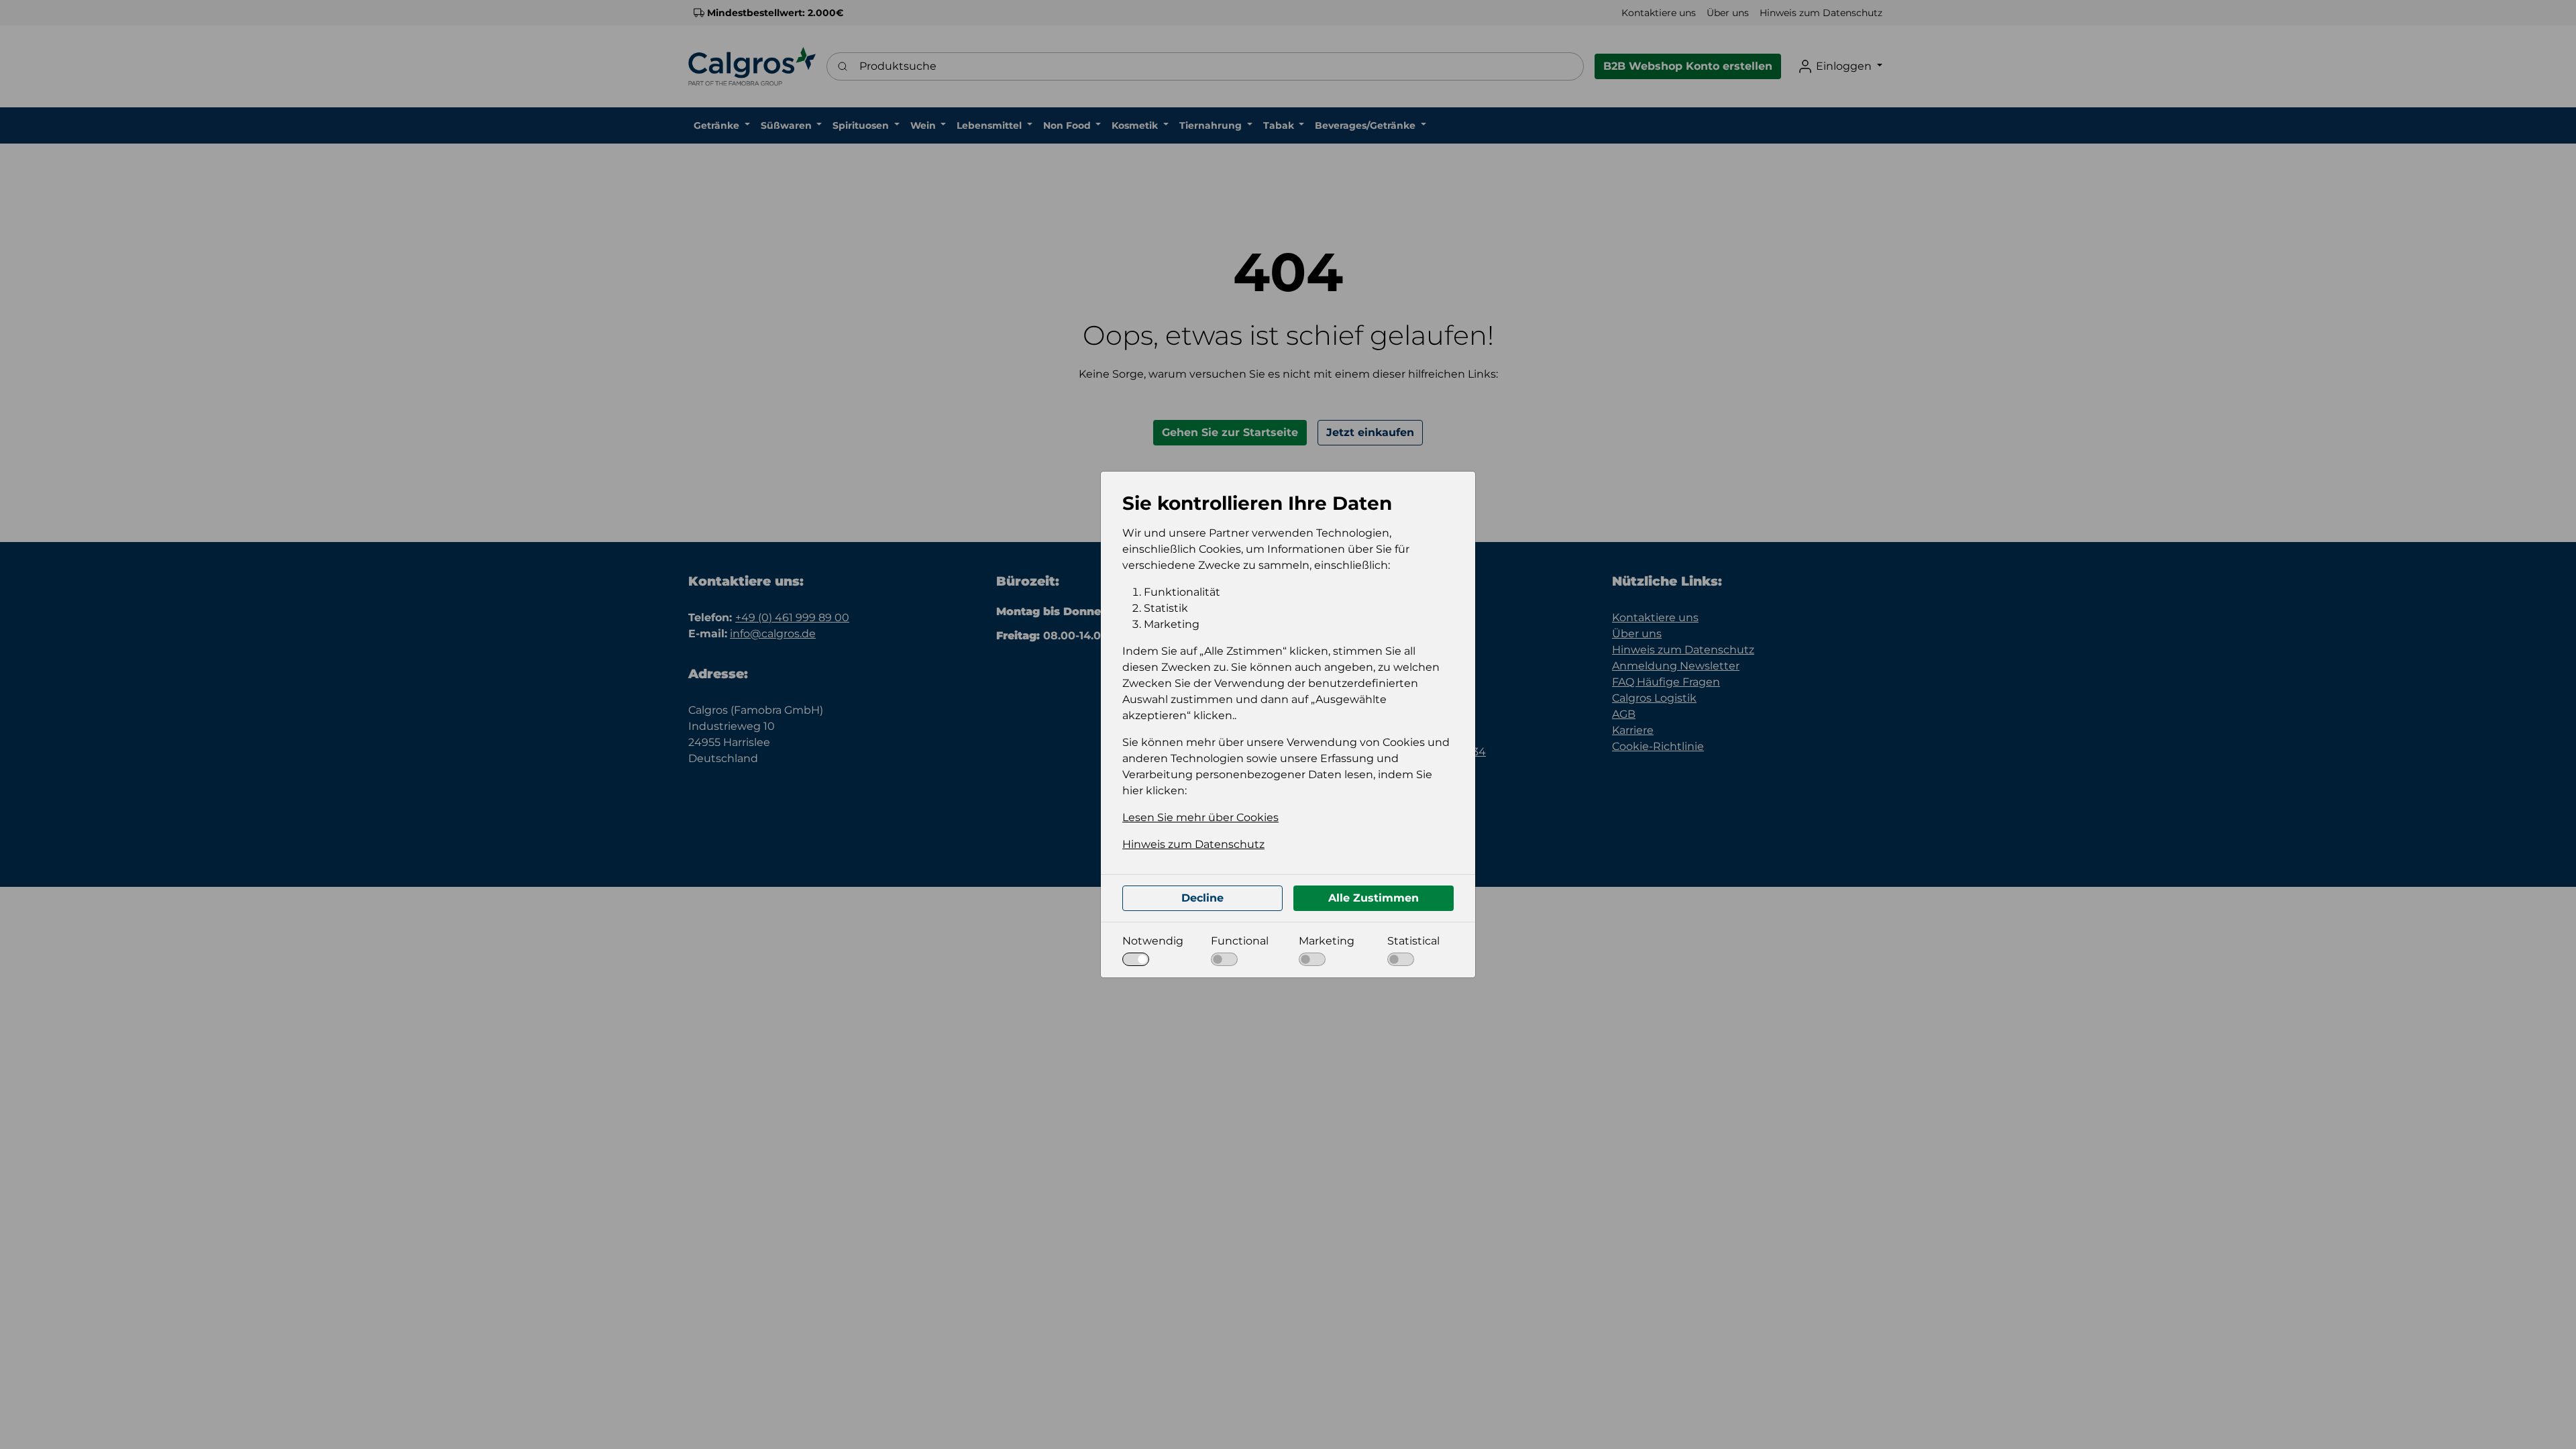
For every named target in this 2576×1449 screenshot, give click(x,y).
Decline (1202, 898)
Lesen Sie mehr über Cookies (1200, 817)
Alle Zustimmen (1374, 898)
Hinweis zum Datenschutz (1193, 844)
